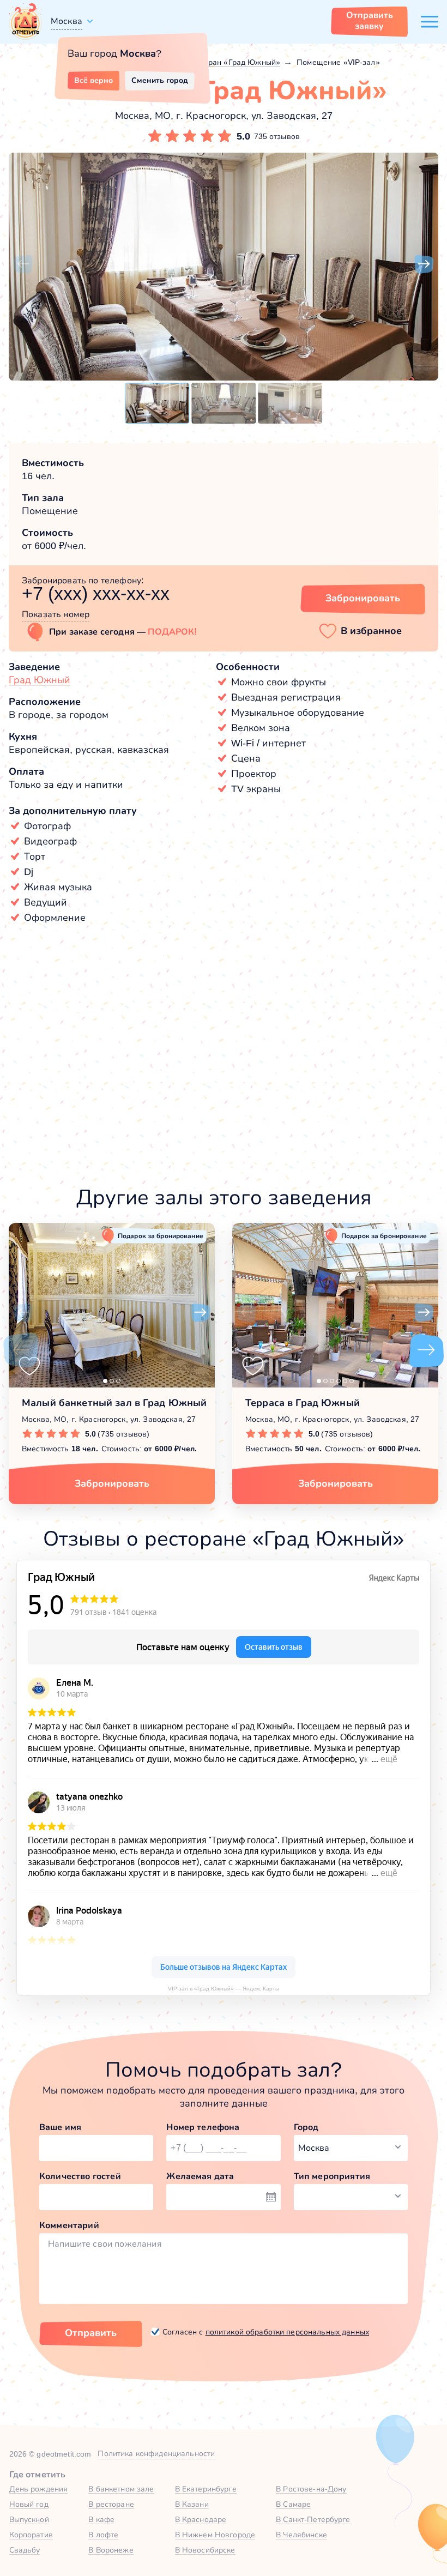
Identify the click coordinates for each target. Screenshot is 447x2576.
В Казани (192, 2504)
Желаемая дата (200, 2176)
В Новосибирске (205, 2550)
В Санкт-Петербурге (313, 2519)
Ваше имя (60, 2127)
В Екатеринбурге (206, 2489)
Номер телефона (203, 2127)
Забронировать (363, 598)
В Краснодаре (201, 2519)
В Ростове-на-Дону (311, 2489)
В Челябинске (301, 2535)
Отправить (91, 2333)
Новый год (29, 2504)
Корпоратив (31, 2535)
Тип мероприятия (332, 2176)
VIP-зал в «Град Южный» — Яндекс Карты (224, 1989)
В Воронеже (111, 2550)
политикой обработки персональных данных (287, 2332)
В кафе (101, 2519)
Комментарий (69, 2225)
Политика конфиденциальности (156, 2453)
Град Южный (40, 680)
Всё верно (93, 80)
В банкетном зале (121, 2489)
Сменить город (160, 80)
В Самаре (293, 2504)
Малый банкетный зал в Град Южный (114, 1403)
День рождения (39, 2489)
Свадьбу (25, 2550)
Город (306, 2127)
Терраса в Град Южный (303, 1403)
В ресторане (111, 2504)
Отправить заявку (370, 20)
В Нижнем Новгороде (215, 2535)
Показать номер (56, 614)
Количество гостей (80, 2176)
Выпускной (29, 2519)
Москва (67, 21)
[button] (23, 264)
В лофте (103, 2535)
